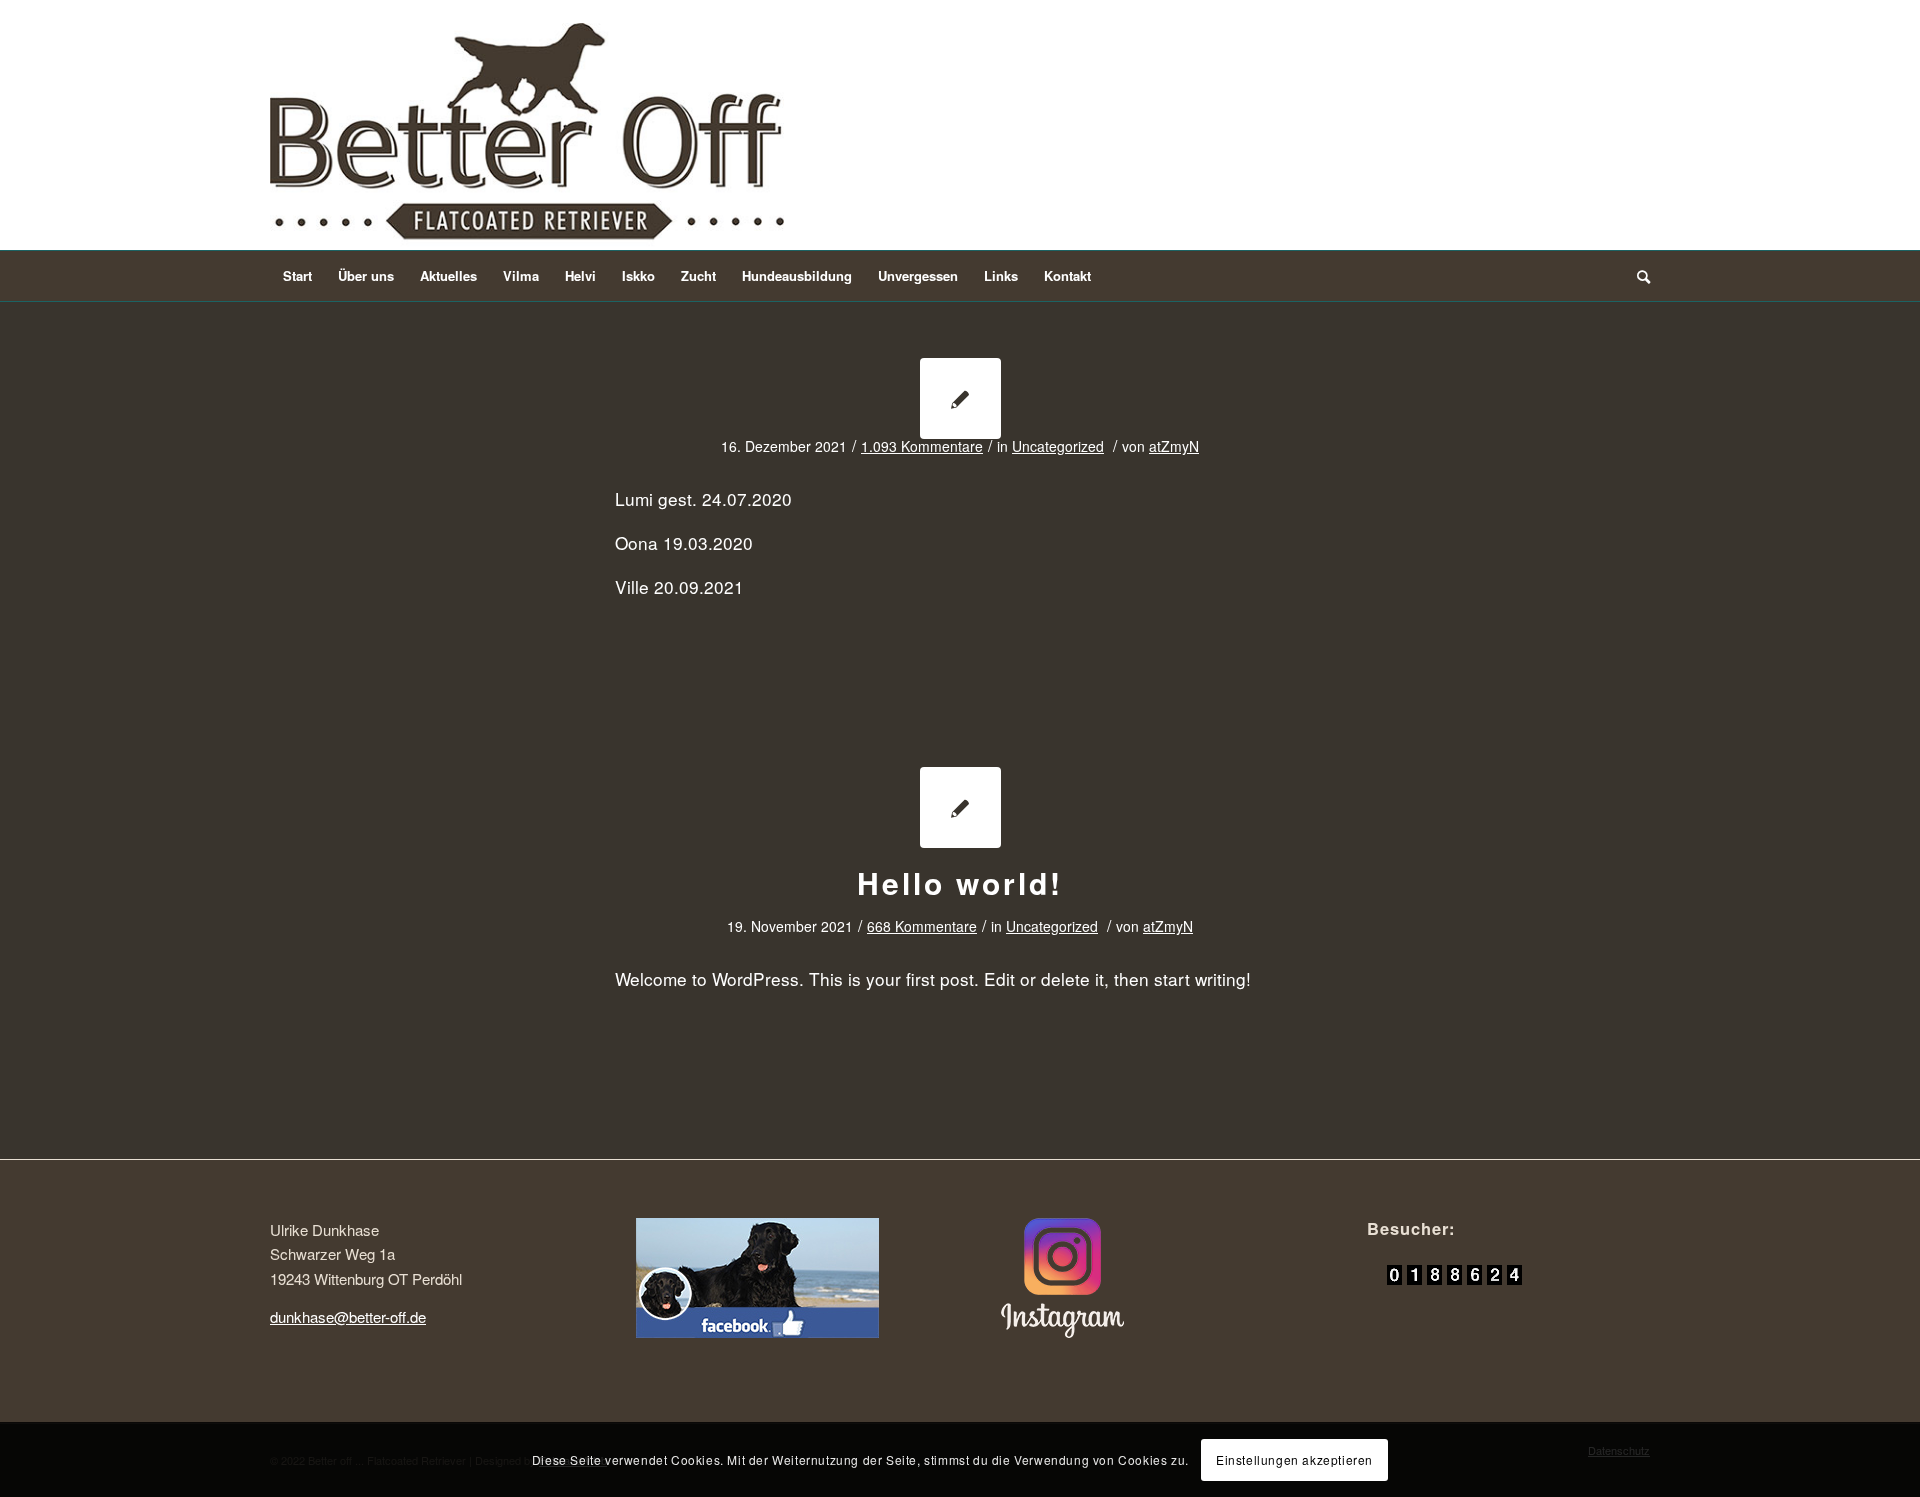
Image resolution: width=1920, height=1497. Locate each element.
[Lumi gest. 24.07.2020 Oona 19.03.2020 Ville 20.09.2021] (960, 398)
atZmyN (1174, 446)
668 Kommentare (922, 926)
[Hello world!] (960, 807)
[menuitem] (297, 276)
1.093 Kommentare (922, 446)
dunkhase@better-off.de (348, 1316)
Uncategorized (1058, 446)
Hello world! (960, 882)
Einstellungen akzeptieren (1294, 1458)
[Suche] (1637, 276)
